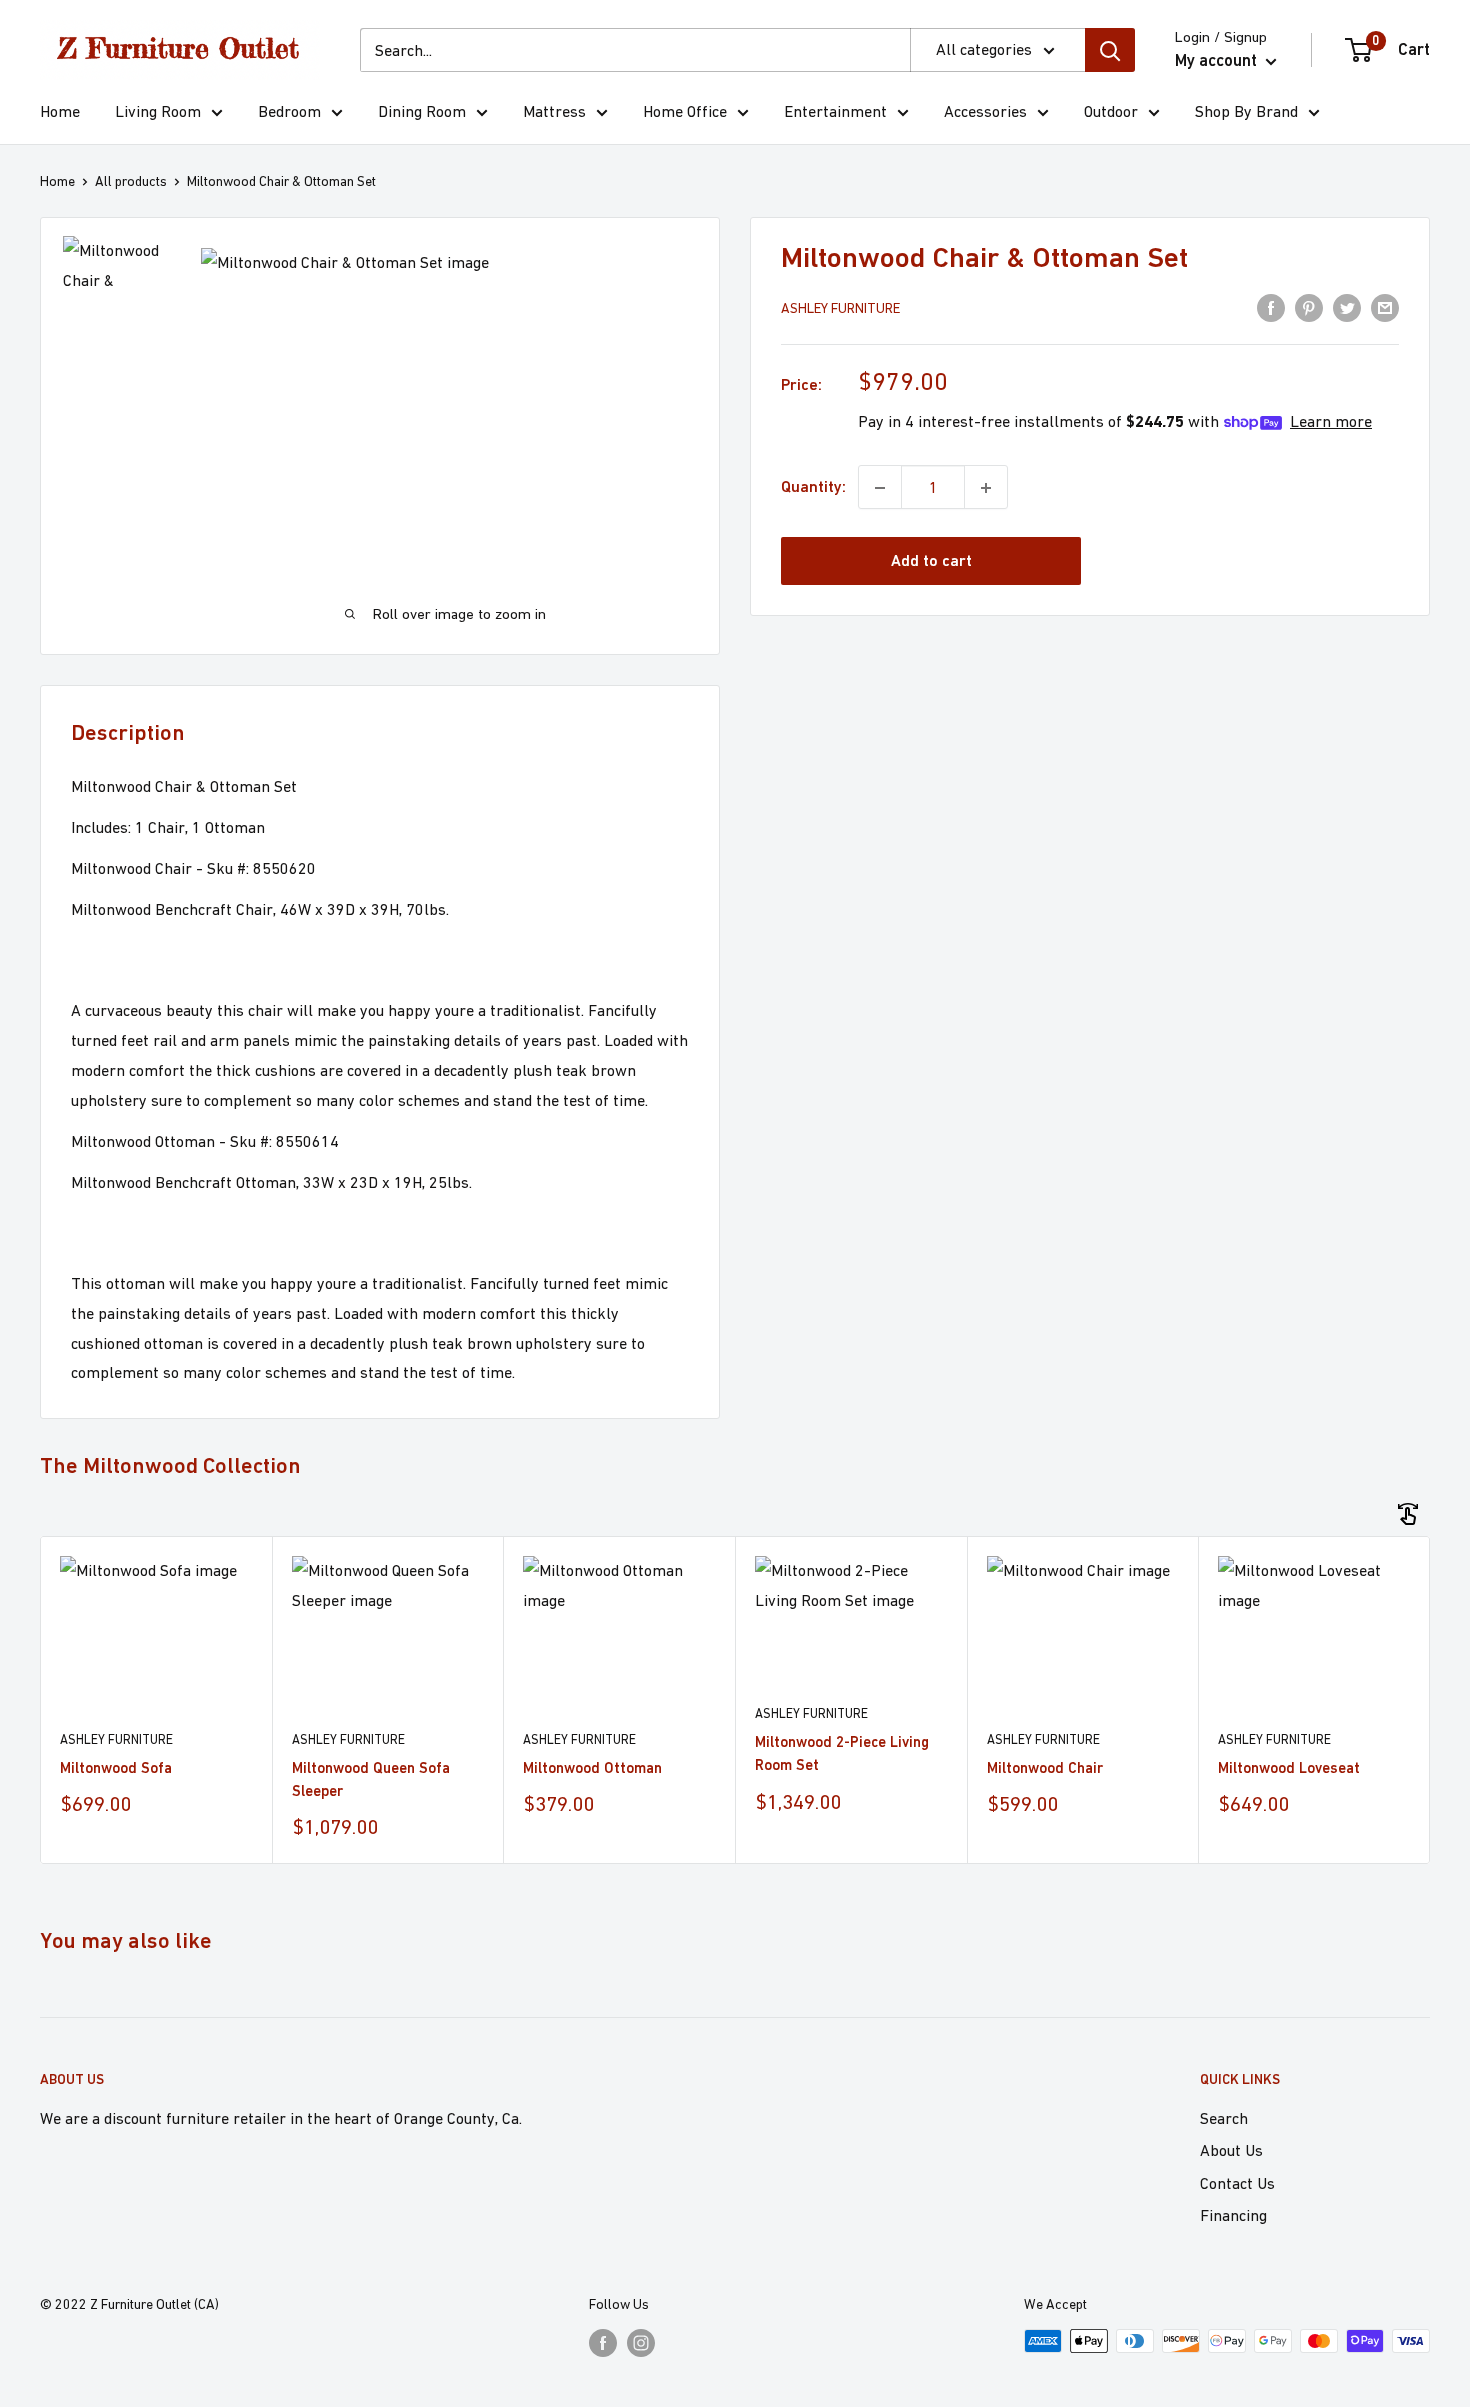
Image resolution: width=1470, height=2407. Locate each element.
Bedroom (289, 111)
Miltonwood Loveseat (1289, 1767)
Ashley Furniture (840, 309)
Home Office (685, 111)
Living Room (158, 111)
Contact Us (1237, 2183)
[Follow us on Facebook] (603, 2343)
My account (1218, 60)
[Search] (1110, 50)
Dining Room (422, 111)
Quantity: (813, 487)
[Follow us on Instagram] (641, 2343)
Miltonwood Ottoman (592, 1767)
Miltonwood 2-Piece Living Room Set (842, 1753)
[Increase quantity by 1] (986, 488)
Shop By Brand (1246, 111)
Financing (1233, 2215)
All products (131, 181)
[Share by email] (1385, 307)
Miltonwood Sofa (116, 1767)
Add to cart (931, 561)
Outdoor (1111, 111)
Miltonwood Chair (1045, 1767)
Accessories (985, 111)
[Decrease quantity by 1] (880, 488)
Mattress (554, 111)
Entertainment (835, 111)
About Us (1231, 2150)
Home (60, 111)
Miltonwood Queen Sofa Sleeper (371, 1779)
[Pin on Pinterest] (1309, 307)
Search (1224, 2118)
